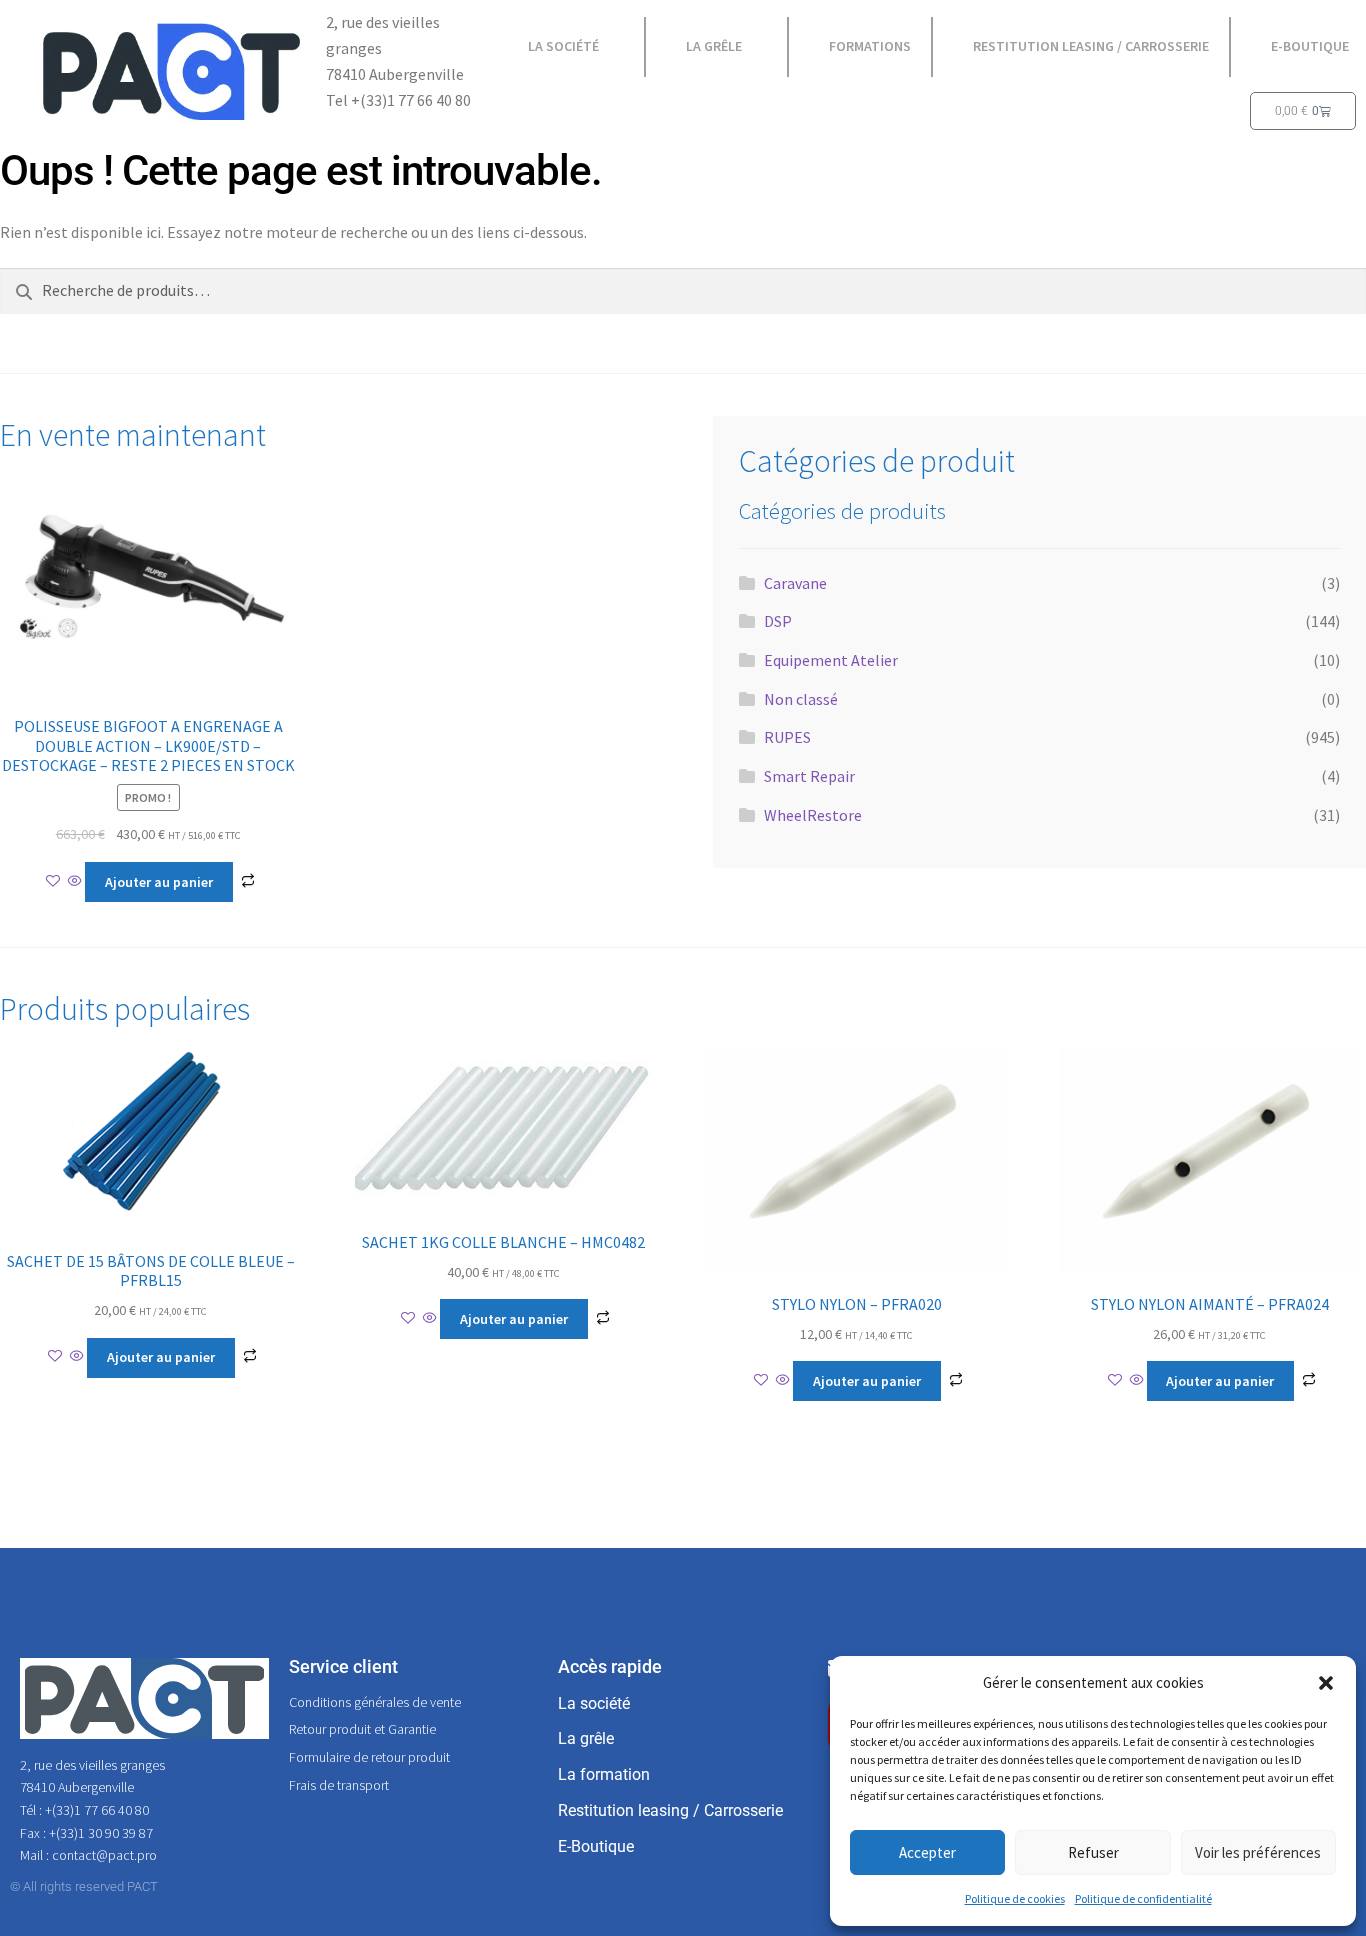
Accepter (927, 1852)
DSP (778, 621)
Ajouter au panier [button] (159, 882)
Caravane (795, 583)
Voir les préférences (1258, 1852)
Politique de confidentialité (1143, 1898)
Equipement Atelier (831, 660)
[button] (1326, 1683)
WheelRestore (813, 815)
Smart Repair (809, 776)
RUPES (787, 737)
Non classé (801, 699)
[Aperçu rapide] (75, 882)
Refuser (1093, 1852)
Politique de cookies (1015, 1898)
